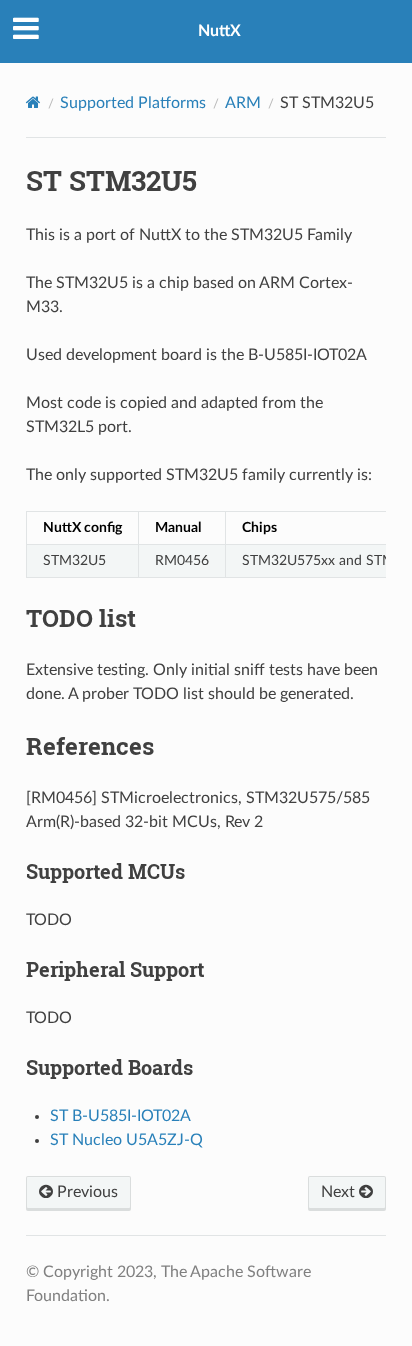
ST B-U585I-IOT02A (120, 1116)
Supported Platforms (133, 103)
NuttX (219, 31)
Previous (85, 1192)
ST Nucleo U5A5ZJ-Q (126, 1140)
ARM (243, 103)
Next (340, 1192)
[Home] (33, 102)
